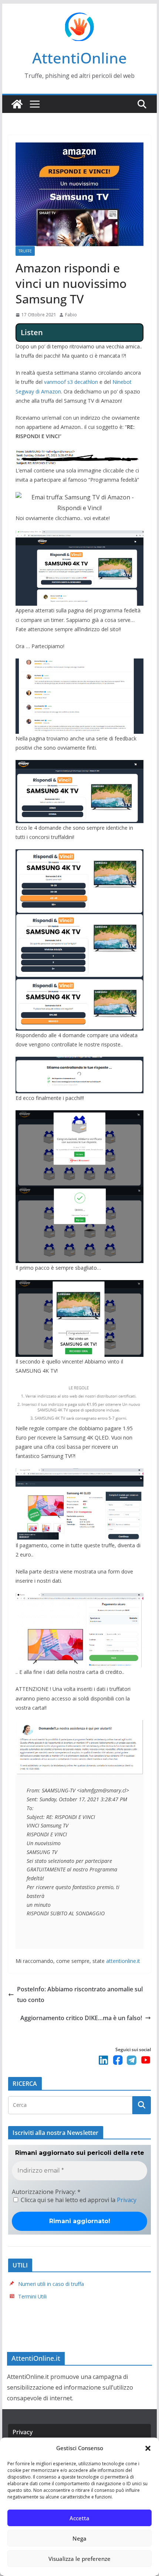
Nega (79, 2538)
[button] (148, 2448)
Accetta (79, 2518)
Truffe (25, 251)
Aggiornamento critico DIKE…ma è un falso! (81, 2018)
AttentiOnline (79, 58)
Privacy (127, 2200)
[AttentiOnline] (17, 104)
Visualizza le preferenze (79, 2559)
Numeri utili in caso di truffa (51, 2284)
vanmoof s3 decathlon (71, 382)
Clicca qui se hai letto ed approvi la (78, 2200)
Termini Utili (32, 2296)
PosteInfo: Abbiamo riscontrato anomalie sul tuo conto (80, 1994)
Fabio (71, 315)
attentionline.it (123, 1961)
